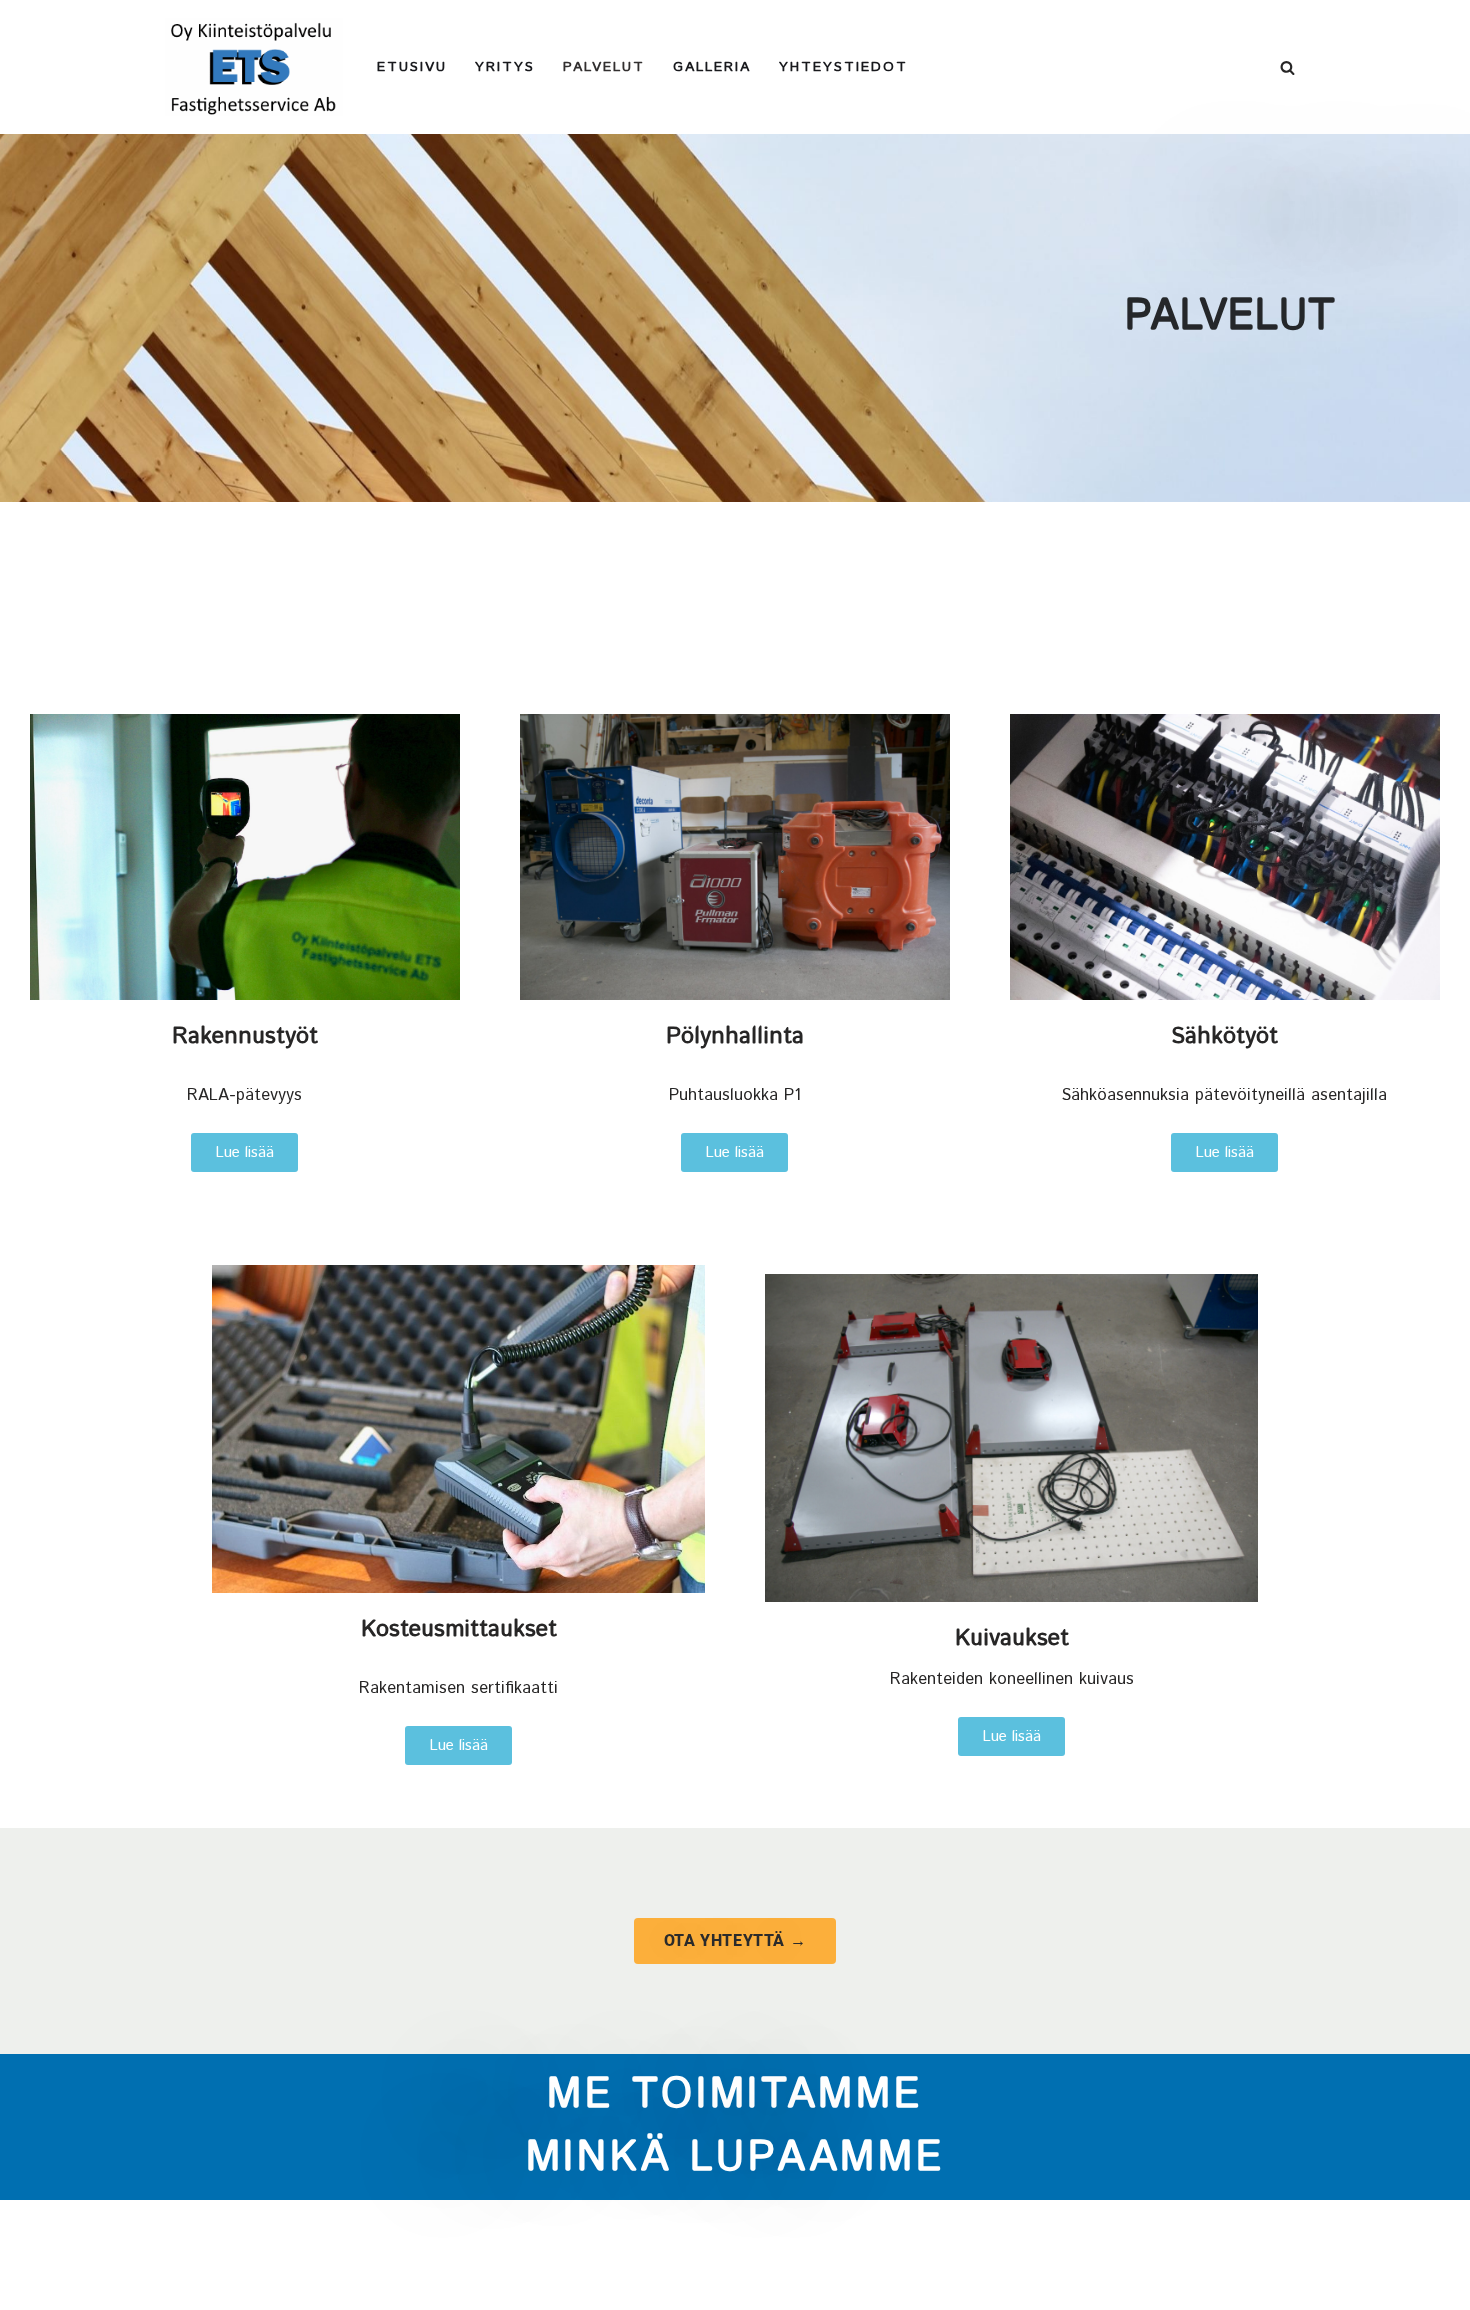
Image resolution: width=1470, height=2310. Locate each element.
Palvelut (604, 67)
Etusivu (412, 67)
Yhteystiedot (843, 67)
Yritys (505, 67)
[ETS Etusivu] (254, 67)
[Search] (1287, 67)
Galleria (712, 67)
